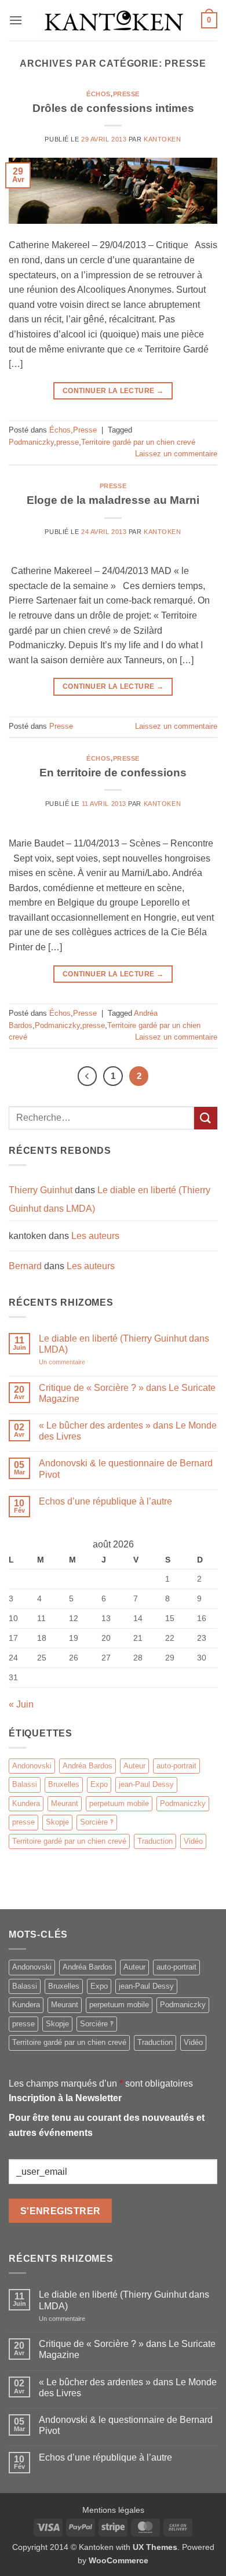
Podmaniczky (31, 442)
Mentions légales (113, 2510)
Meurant (65, 1803)
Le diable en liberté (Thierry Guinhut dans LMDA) (124, 1344)
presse (68, 442)
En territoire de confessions (113, 773)
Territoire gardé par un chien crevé (138, 442)
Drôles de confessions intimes (113, 108)
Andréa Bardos (88, 1766)
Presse (126, 94)
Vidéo (193, 1841)
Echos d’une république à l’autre (105, 1501)
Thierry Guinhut (41, 1190)
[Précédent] (88, 1076)
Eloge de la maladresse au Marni (113, 500)
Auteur (134, 1766)
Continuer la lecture (113, 391)
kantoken (162, 139)
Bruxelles (64, 1784)
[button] (16, 20)
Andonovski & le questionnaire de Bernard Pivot (126, 1469)
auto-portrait (176, 1766)
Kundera (26, 1803)
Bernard (25, 1266)
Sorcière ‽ (97, 1822)
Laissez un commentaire (176, 454)
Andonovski (32, 1766)
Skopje (57, 1822)
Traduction (155, 1841)
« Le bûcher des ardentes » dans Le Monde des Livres (128, 1431)
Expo (99, 1784)
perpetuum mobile (119, 1803)
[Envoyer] (206, 1118)
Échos (99, 94)
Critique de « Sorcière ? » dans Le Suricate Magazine (127, 1393)
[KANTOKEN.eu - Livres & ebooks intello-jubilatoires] (113, 20)
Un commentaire (73, 1362)
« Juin (21, 1704)
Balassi (25, 1784)
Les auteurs (95, 1236)
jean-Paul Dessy (146, 1784)
